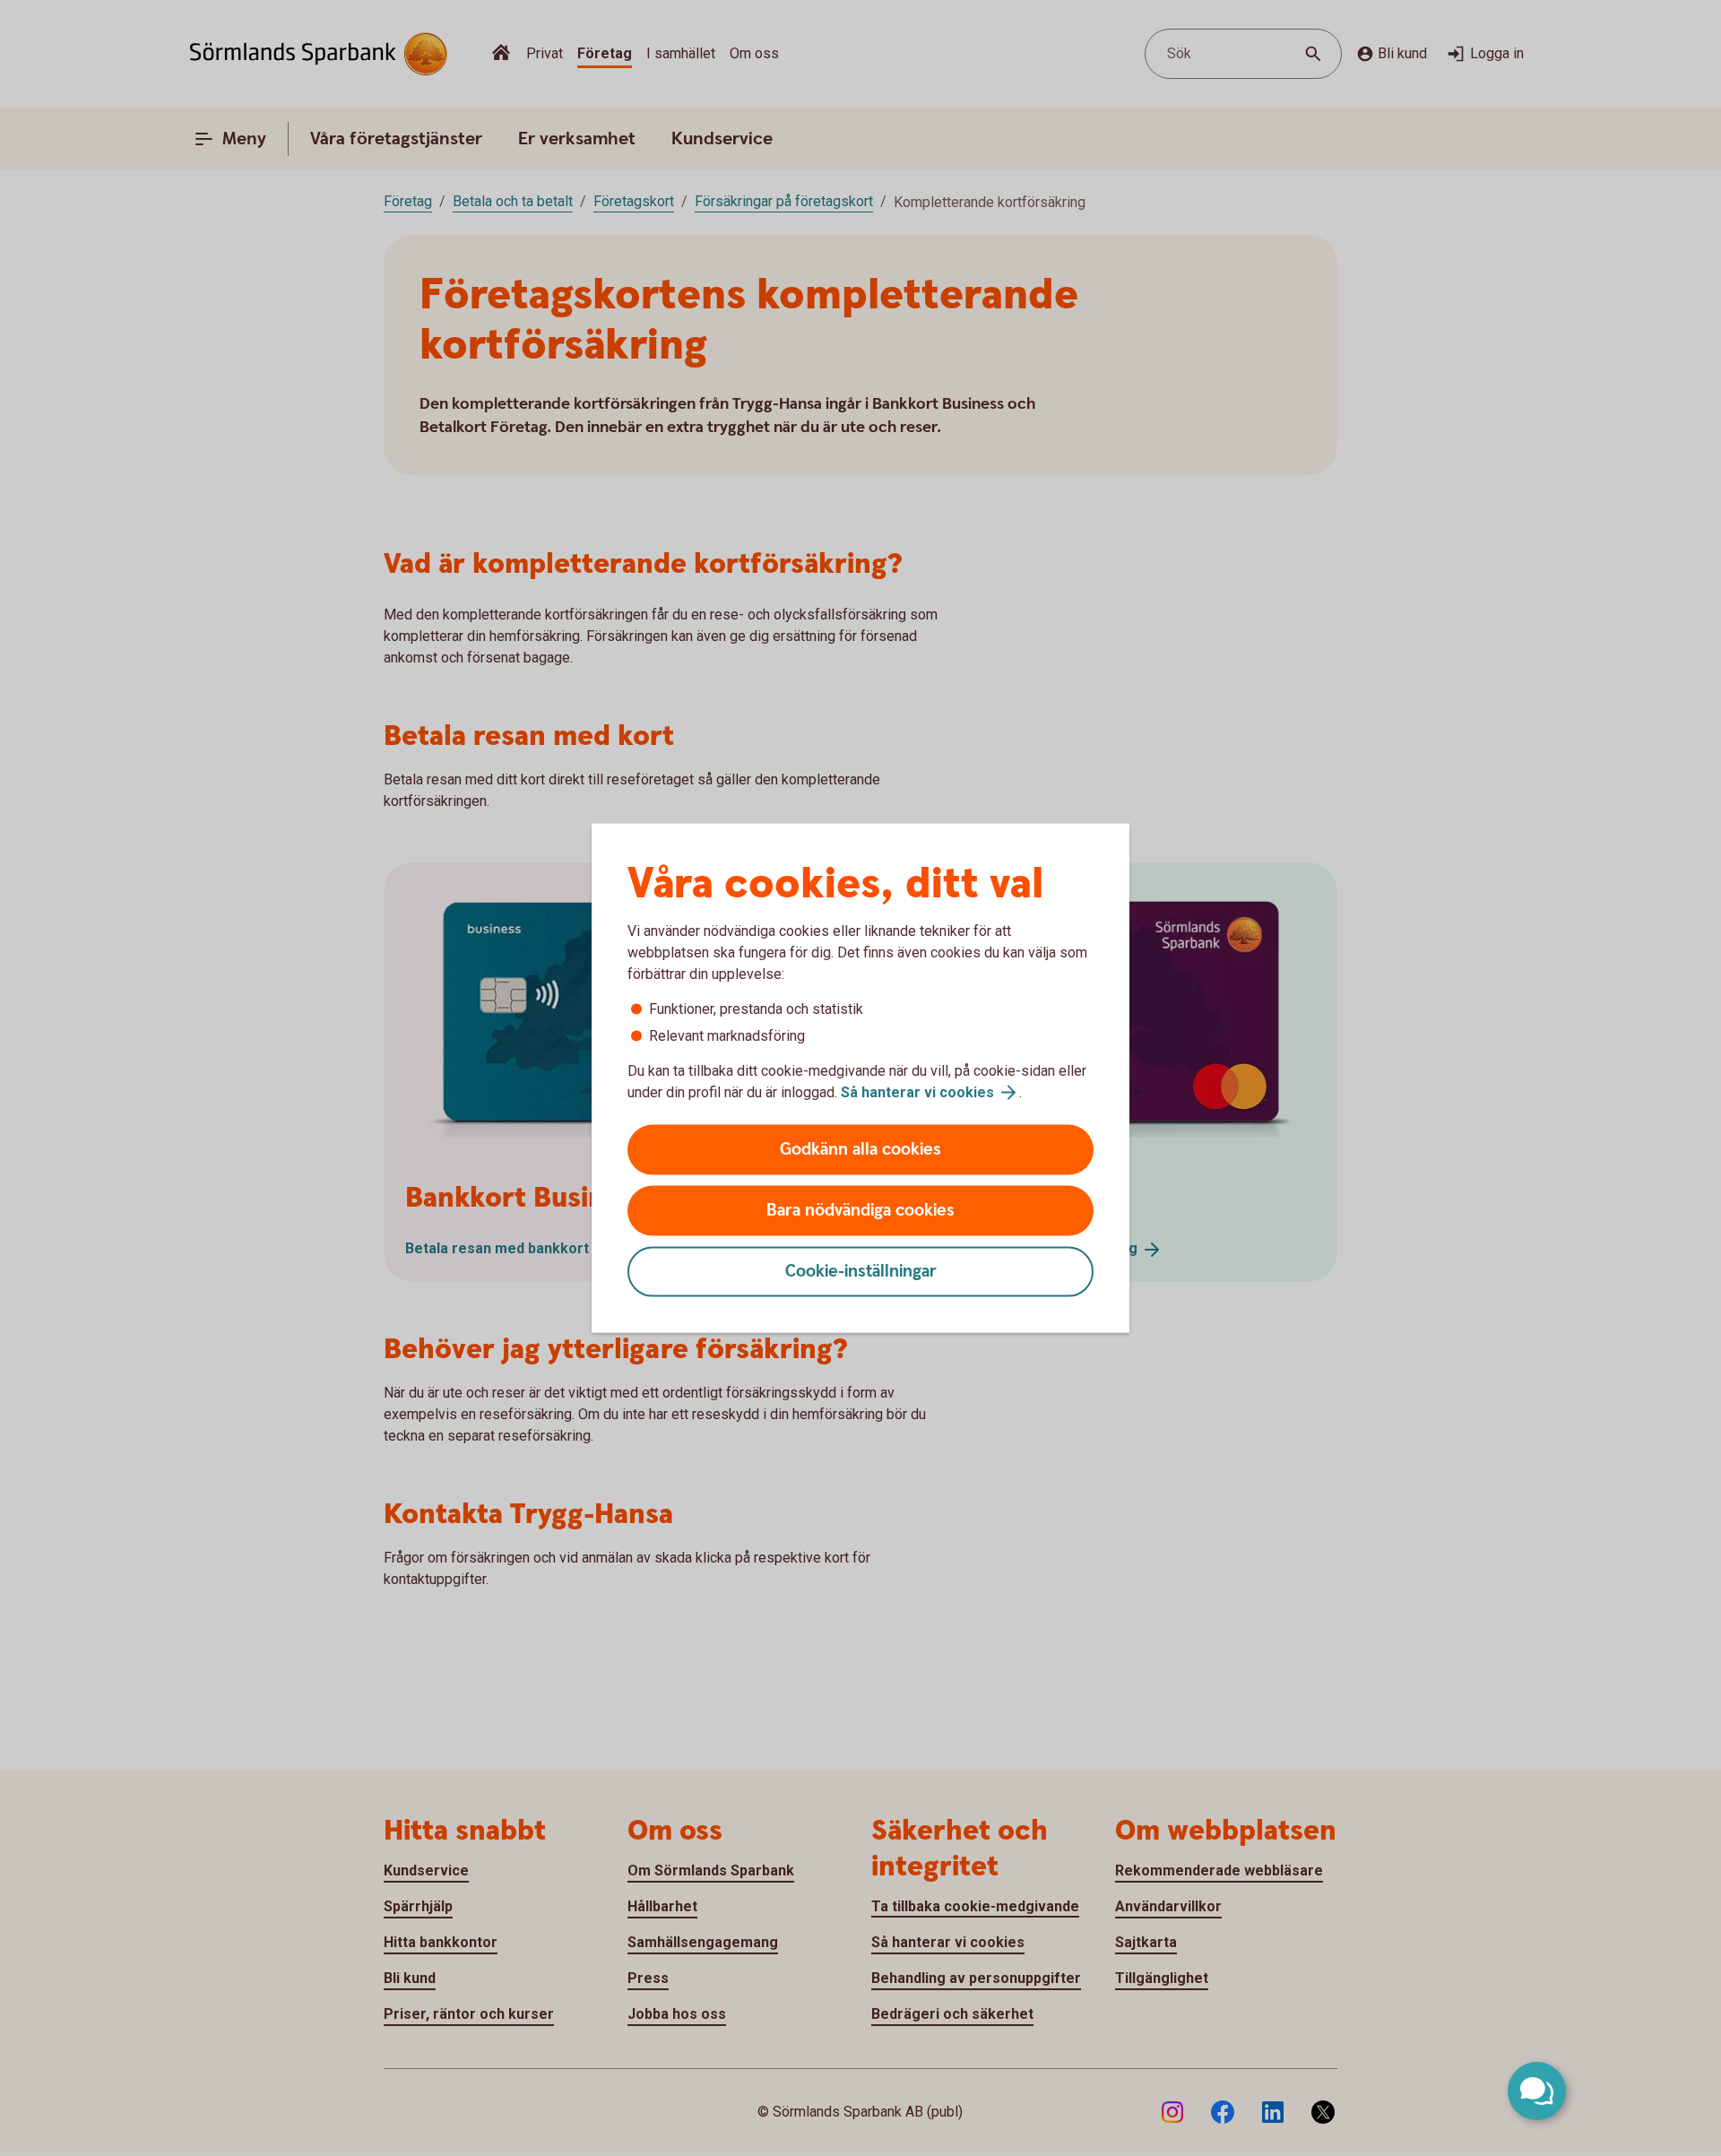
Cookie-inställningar (861, 1272)
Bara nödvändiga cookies (860, 1211)
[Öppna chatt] (1537, 2091)
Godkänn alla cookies (860, 1150)
